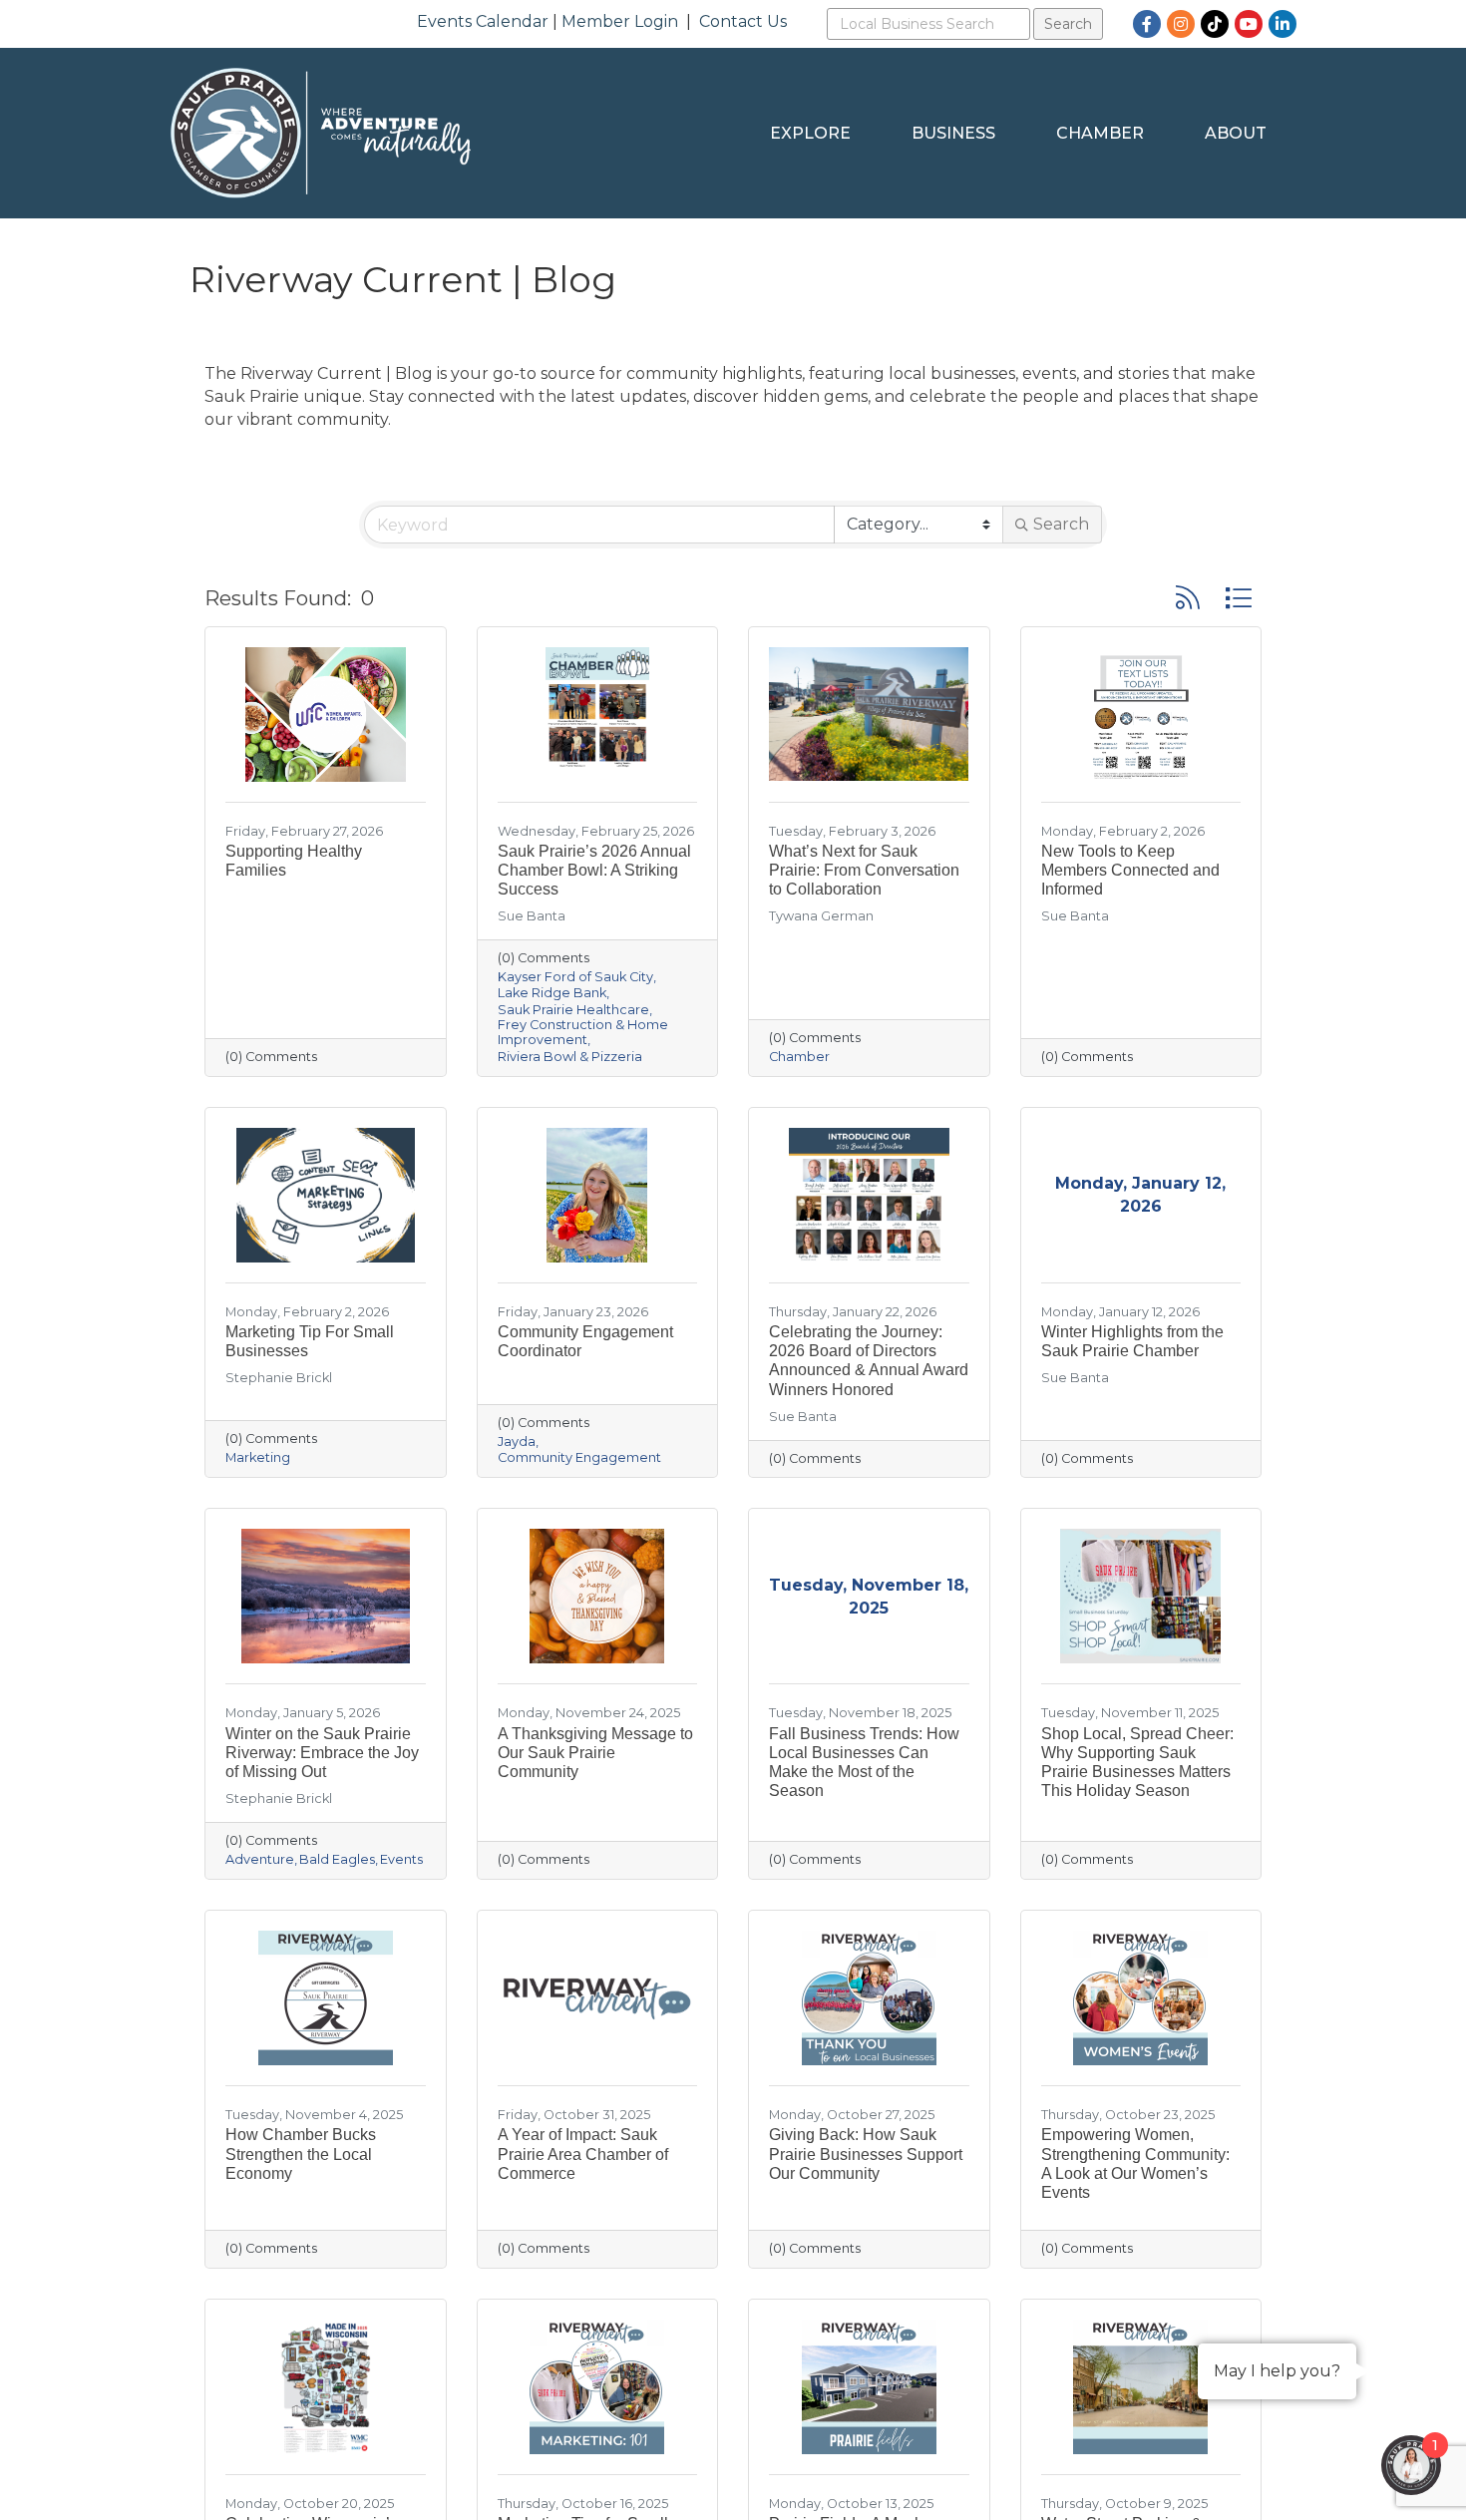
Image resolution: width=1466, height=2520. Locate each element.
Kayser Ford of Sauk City (575, 977)
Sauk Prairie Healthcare (573, 1010)
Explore (810, 133)
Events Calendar (483, 21)
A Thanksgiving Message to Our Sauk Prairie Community (595, 1753)
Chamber (1100, 133)
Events (401, 1859)
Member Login (620, 21)
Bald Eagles (337, 1859)
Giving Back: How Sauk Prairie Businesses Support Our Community (866, 2154)
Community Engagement (579, 1457)
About (1236, 133)
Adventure (260, 1859)
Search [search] (1061, 524)
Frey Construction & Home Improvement (583, 1032)
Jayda (517, 1441)
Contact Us (743, 21)
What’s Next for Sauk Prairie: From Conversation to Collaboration (864, 870)
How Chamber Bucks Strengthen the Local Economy (301, 2154)
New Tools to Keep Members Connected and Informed (1130, 870)
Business (953, 133)
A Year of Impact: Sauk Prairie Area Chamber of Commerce (583, 2154)
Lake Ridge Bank (552, 993)
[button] (1188, 598)
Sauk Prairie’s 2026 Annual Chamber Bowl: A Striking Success (594, 870)
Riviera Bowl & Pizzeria (570, 1057)
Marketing (258, 1457)
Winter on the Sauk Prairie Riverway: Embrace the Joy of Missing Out (322, 1753)
